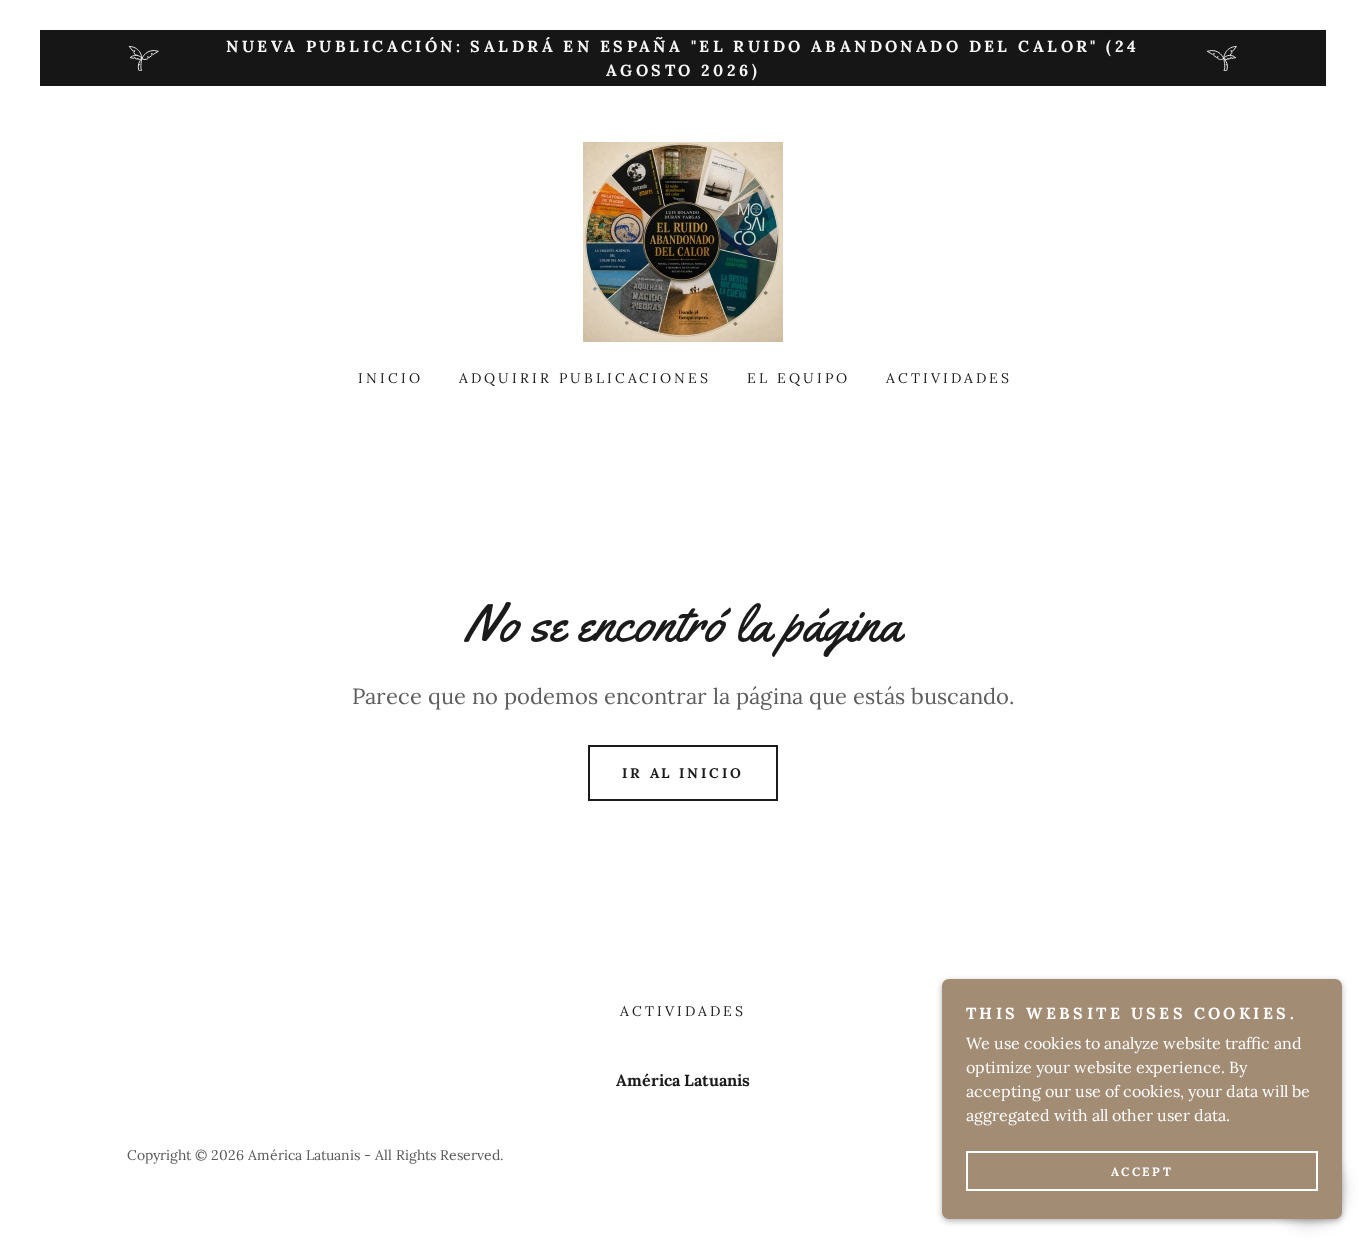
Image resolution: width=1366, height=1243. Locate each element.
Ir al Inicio (683, 773)
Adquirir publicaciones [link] (585, 378)
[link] (683, 240)
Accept (1142, 1171)
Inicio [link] (390, 378)
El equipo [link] (798, 378)
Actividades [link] (949, 378)
